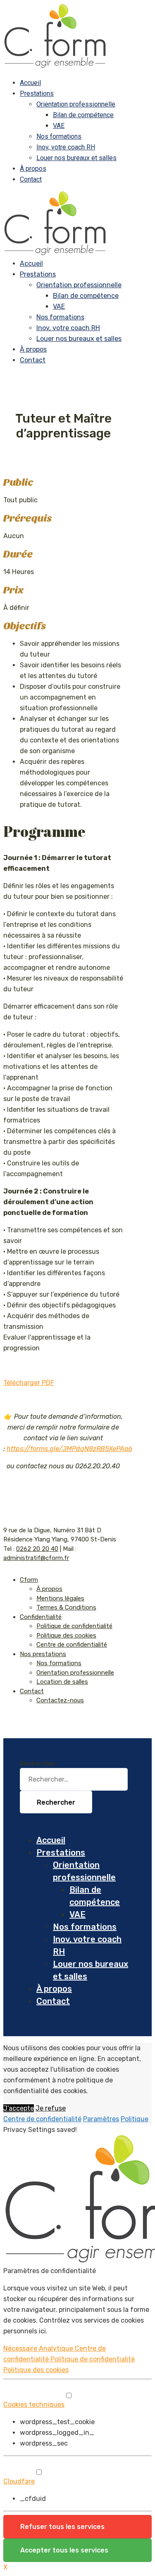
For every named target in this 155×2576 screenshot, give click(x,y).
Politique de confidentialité (74, 1626)
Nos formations (59, 136)
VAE (59, 126)
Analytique (57, 2348)
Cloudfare (19, 2481)
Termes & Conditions (66, 1607)
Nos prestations (43, 1654)
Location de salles (62, 1682)
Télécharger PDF (29, 1383)
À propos (33, 169)
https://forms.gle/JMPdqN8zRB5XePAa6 (69, 1449)
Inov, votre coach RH (66, 147)
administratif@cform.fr (36, 1558)
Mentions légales (60, 1598)
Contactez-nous (60, 1700)
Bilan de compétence (83, 115)
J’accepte (19, 2108)
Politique (135, 2119)
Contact (31, 179)
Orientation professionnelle (76, 104)
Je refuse (51, 2108)
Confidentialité (41, 1617)
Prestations (37, 93)
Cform (29, 1580)
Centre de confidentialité (72, 1645)
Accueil (30, 83)
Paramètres (101, 2119)
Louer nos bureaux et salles (76, 158)
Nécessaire (21, 2348)
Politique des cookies (66, 1635)
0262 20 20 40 (37, 1549)
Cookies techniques (34, 2405)
